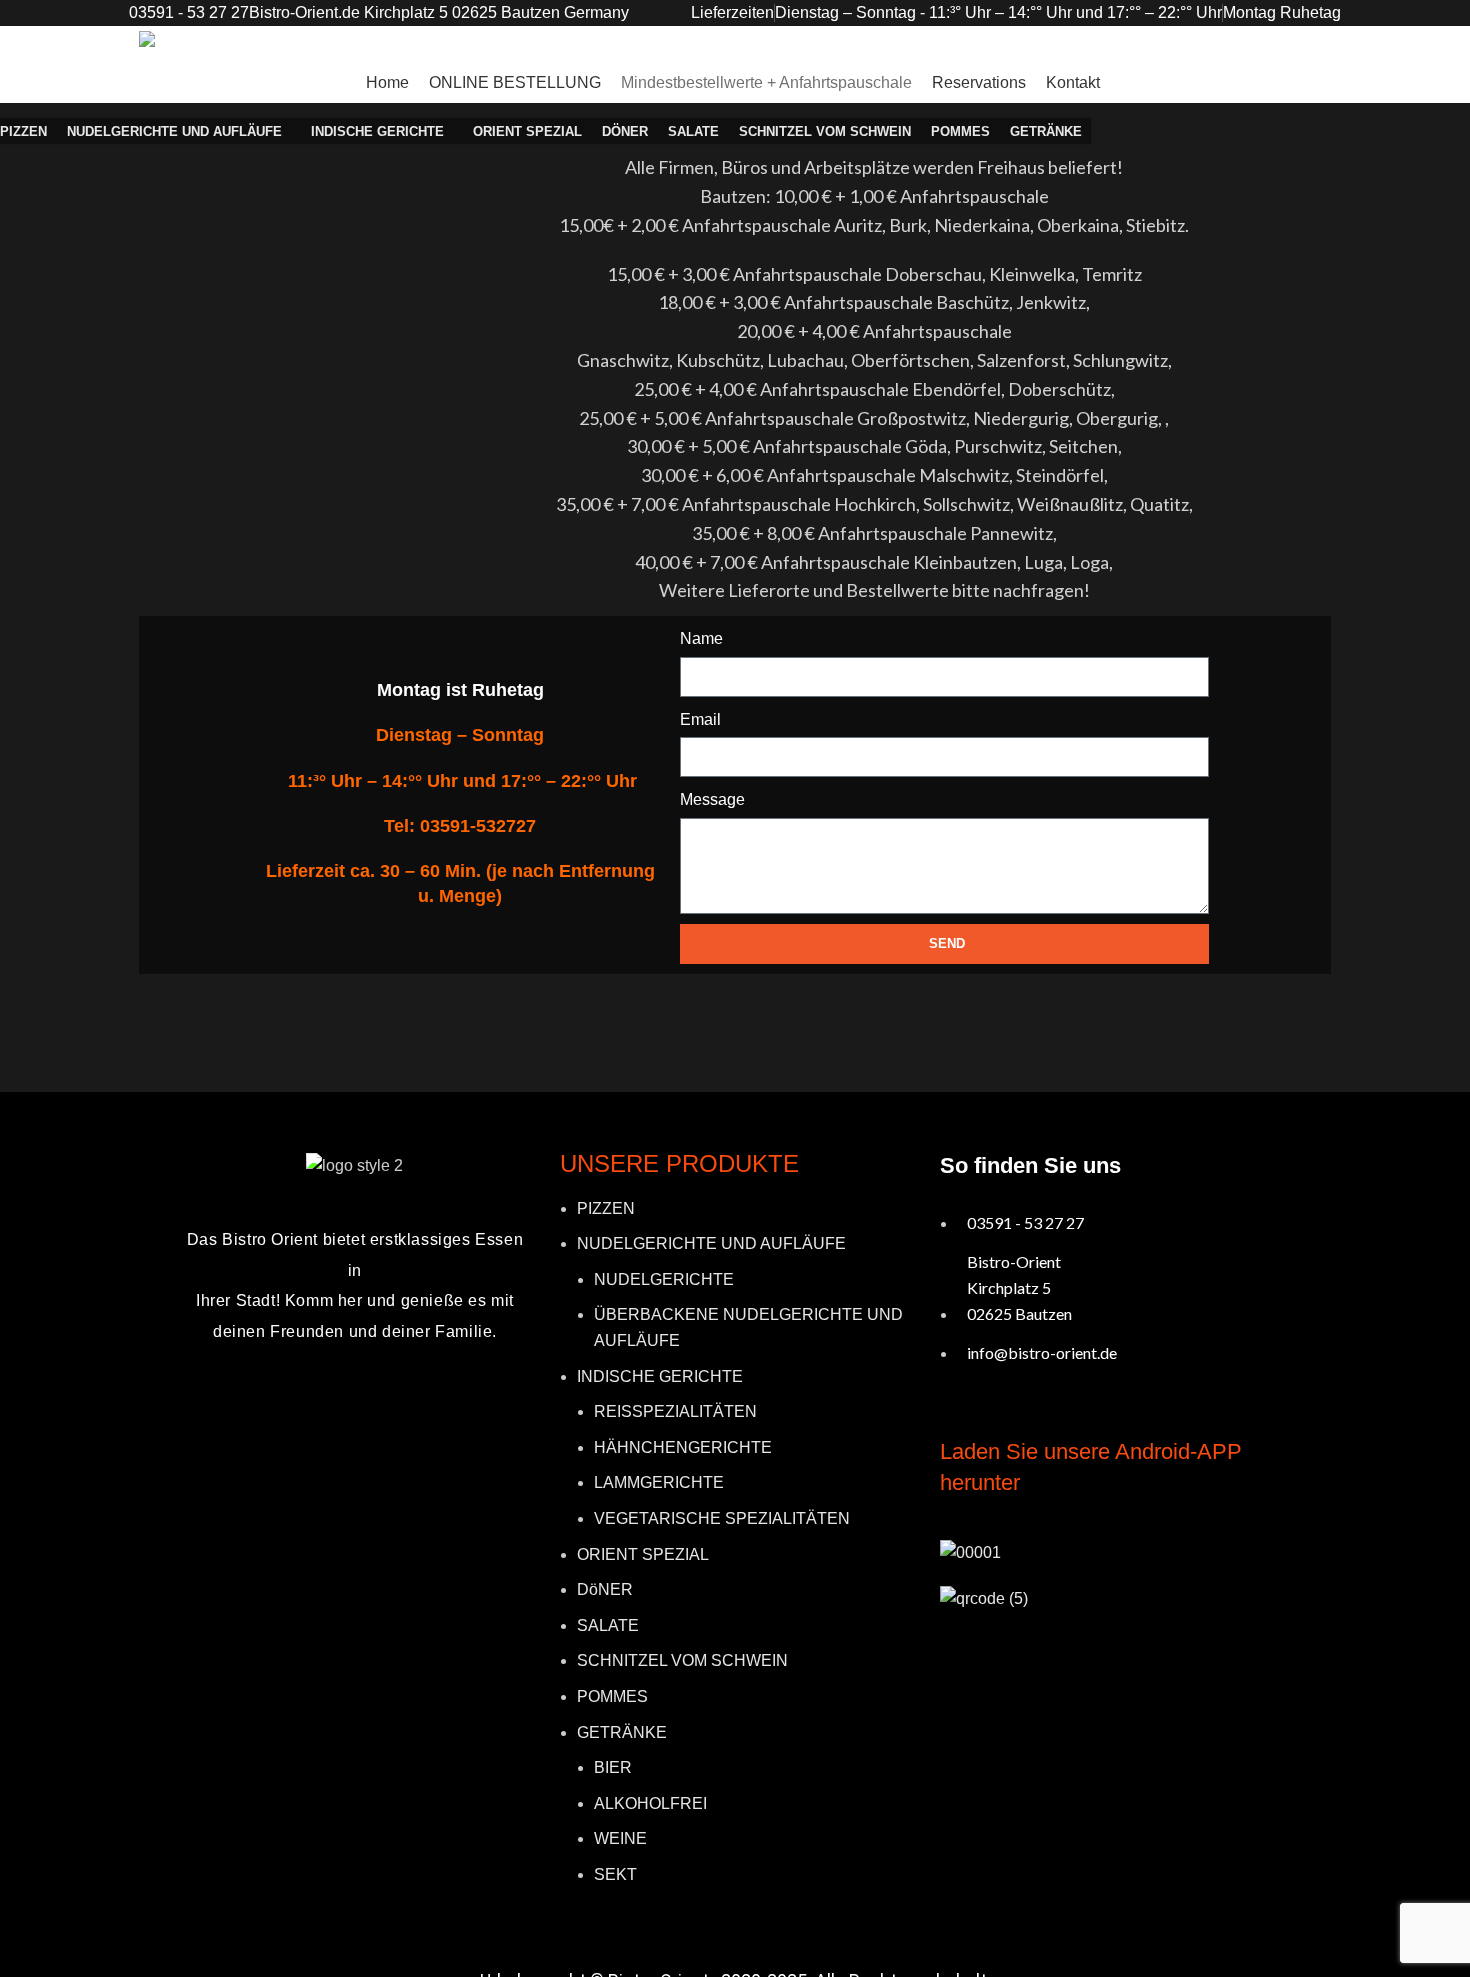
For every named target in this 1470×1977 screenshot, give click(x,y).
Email (700, 719)
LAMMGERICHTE (659, 1482)
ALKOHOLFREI (650, 1803)
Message (712, 799)
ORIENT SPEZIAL (643, 1554)
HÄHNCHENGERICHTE (683, 1447)
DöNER (605, 1589)
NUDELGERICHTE (664, 1279)
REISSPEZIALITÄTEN (675, 1411)
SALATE (608, 1625)
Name (701, 638)
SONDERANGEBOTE (1257, 81)
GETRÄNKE (622, 1732)
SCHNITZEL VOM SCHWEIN (682, 1660)
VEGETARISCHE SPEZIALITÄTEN (722, 1518)
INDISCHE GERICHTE (660, 1376)
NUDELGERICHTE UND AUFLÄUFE (711, 1243)
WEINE (620, 1838)
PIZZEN (606, 1208)
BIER (613, 1767)
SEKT (615, 1874)
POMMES (612, 1696)
